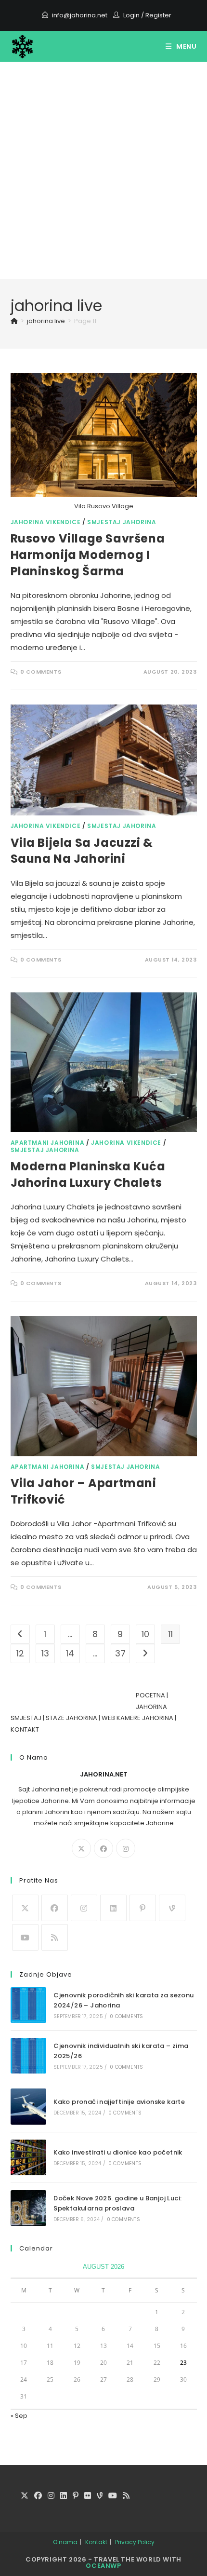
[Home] (14, 321)
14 (70, 1653)
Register (158, 15)
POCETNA (150, 1695)
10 (145, 1634)
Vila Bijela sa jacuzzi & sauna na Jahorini (82, 851)
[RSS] (55, 1937)
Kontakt (96, 2542)
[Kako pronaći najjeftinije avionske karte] (28, 2106)
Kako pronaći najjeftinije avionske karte (119, 2102)
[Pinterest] (143, 1908)
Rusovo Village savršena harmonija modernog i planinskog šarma (88, 555)
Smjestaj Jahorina (122, 522)
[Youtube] (25, 1937)
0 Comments (41, 672)
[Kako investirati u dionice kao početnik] (28, 2157)
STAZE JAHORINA (71, 1718)
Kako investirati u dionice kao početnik (118, 2152)
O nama (65, 2542)
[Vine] (172, 1908)
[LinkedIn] (113, 1908)
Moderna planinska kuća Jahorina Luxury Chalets (88, 1174)
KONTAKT (25, 1729)
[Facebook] (103, 1848)
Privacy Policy (135, 2542)
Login (131, 15)
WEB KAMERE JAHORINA (137, 1718)
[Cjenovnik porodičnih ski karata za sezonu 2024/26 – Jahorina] (28, 2005)
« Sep (19, 2416)
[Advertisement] (103, 170)
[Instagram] (126, 1848)
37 (120, 1653)
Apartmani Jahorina (48, 1143)
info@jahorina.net (80, 15)
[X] (81, 1848)
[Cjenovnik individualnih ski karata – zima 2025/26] (28, 2056)
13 (45, 1653)
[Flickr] (88, 2496)
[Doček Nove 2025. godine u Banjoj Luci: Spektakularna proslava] (28, 2208)
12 (20, 1653)
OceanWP (103, 2566)
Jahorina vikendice (46, 522)
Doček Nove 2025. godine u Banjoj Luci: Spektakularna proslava (117, 2203)
